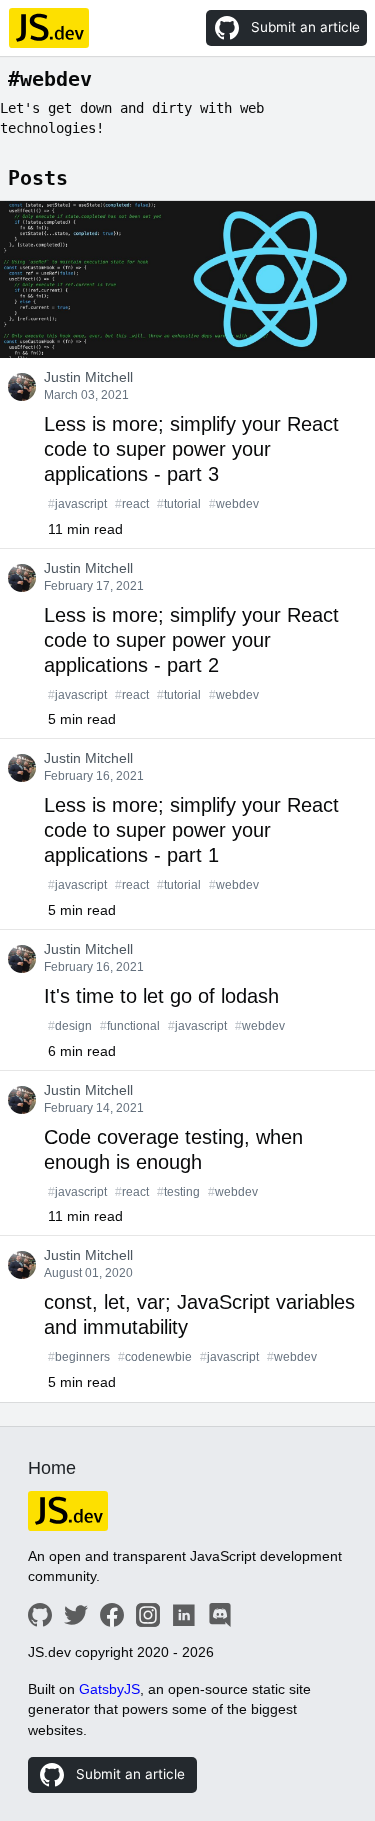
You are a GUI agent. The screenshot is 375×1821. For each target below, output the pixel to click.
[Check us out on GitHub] (40, 1615)
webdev (234, 504)
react (132, 504)
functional (130, 1026)
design (70, 1026)
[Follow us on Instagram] (148, 1615)
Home (52, 1468)
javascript (77, 504)
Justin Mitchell (88, 377)
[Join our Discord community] (220, 1615)
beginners (79, 1357)
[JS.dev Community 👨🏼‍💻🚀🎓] (193, 1511)
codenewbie (155, 1357)
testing (178, 1192)
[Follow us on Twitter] (76, 1615)
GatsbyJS (109, 1689)
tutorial (179, 504)
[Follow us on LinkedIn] (184, 1615)
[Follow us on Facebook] (112, 1615)
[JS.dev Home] (48, 28)
